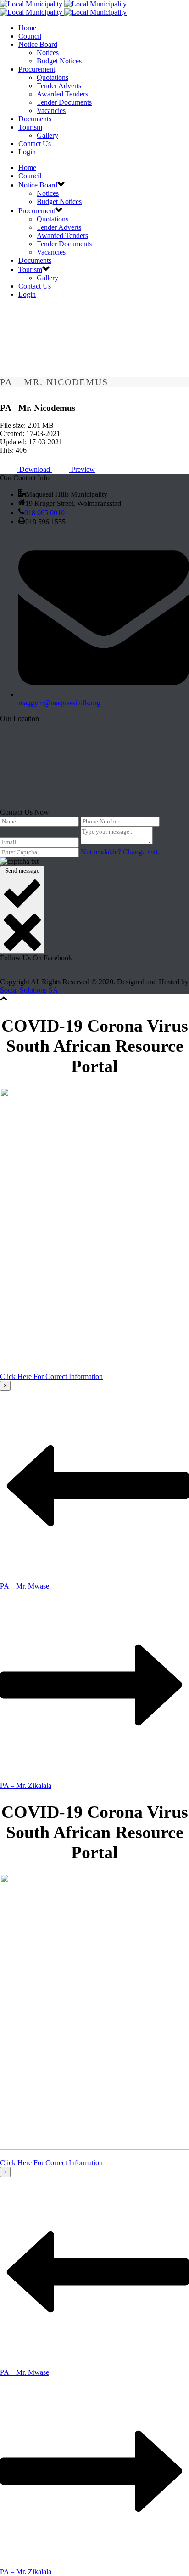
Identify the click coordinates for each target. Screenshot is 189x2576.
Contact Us (35, 144)
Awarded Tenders (62, 94)
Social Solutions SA (29, 990)
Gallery (47, 135)
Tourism (30, 127)
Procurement (37, 69)
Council (30, 36)
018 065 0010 (44, 513)
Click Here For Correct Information (51, 1376)
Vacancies (51, 111)
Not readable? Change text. (120, 852)
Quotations (53, 77)
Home (27, 28)
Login (27, 152)
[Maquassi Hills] (63, 8)
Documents (35, 119)
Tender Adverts (59, 86)
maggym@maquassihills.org (59, 703)
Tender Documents (64, 102)
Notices (48, 53)
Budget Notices (59, 61)
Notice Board (38, 44)
